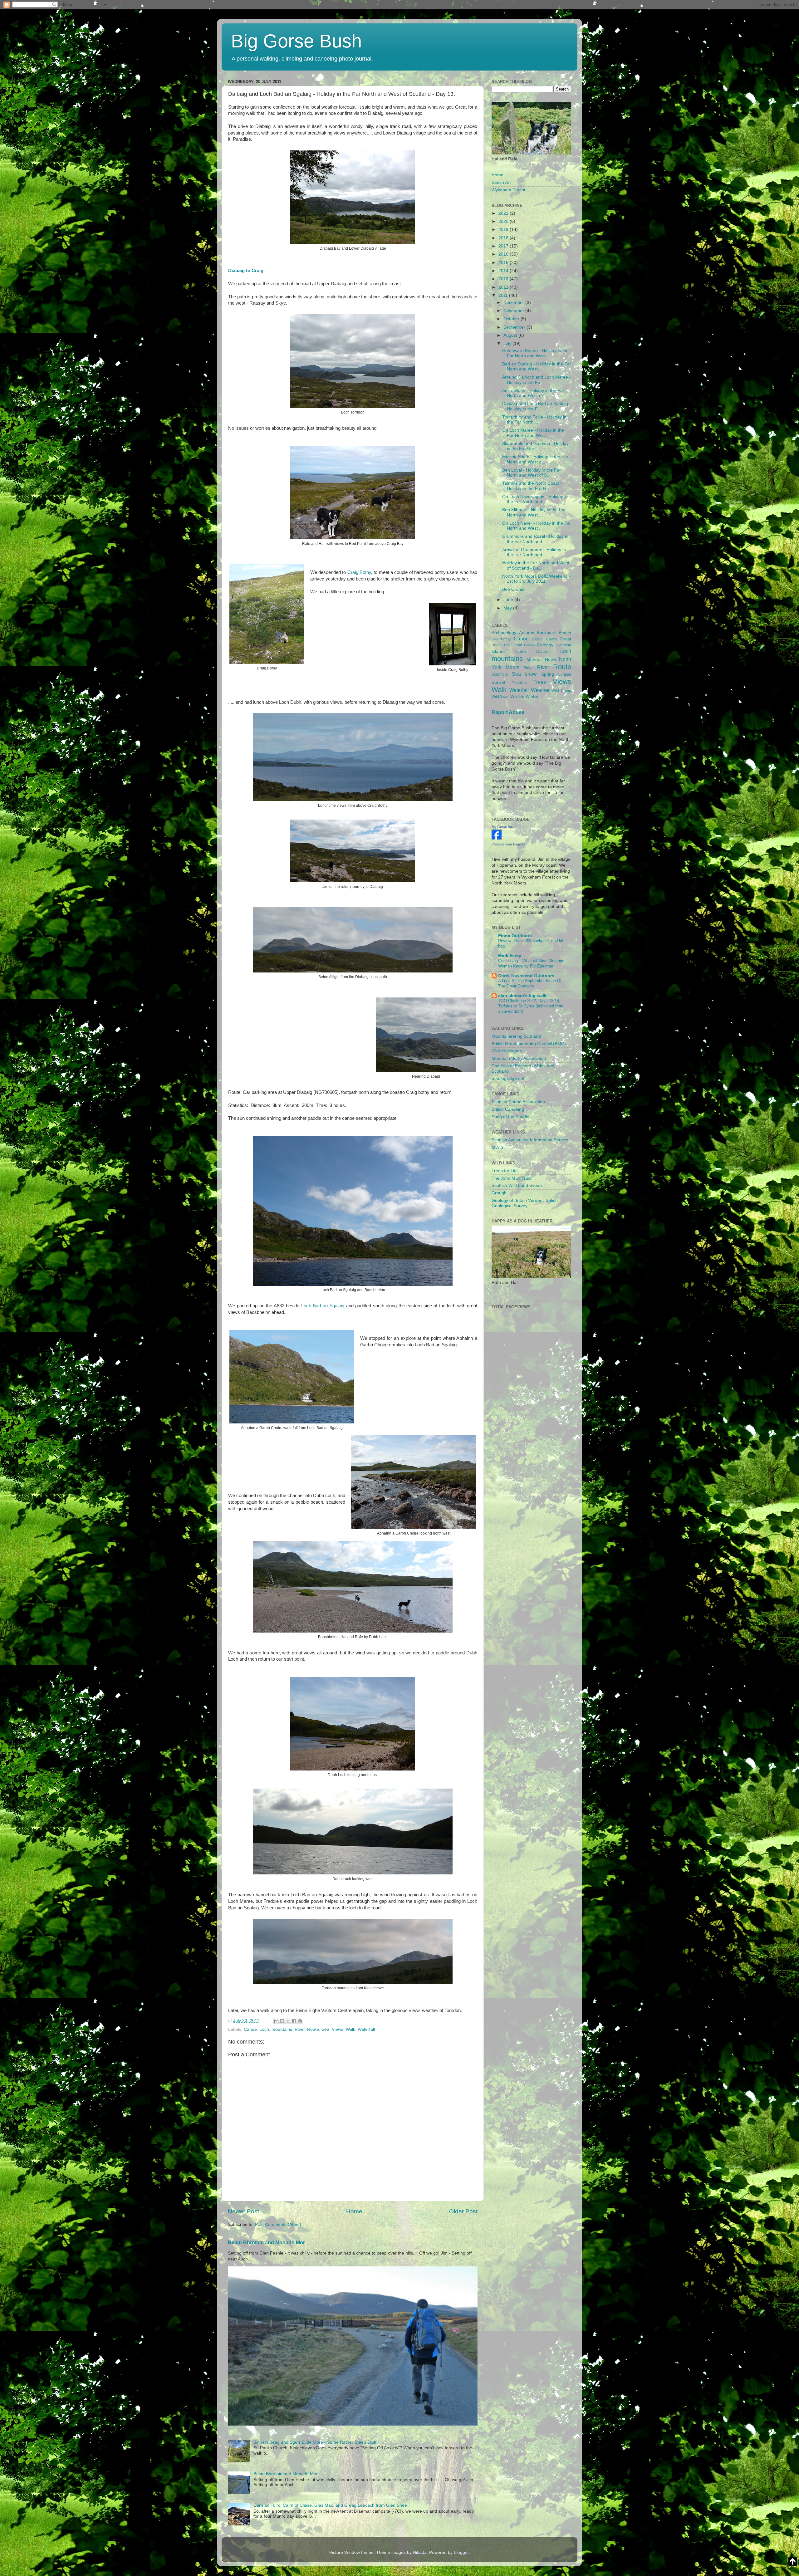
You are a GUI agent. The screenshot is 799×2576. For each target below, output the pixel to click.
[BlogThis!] (282, 2021)
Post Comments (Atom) (278, 2224)
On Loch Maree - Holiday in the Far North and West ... (533, 433)
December (514, 303)
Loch (264, 2029)
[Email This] (276, 2021)
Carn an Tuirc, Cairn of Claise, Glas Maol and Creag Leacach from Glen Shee (330, 2505)
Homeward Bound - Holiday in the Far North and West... (535, 353)
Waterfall (366, 2029)
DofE (508, 645)
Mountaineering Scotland (516, 1036)
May (508, 608)
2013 (504, 279)
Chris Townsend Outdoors (526, 976)
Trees (540, 682)
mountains (282, 2029)
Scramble (500, 674)
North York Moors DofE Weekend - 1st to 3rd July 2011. (536, 579)
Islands (499, 651)
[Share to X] (288, 2021)
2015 (504, 263)
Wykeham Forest (508, 190)
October (512, 319)
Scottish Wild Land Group (517, 1185)
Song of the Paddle (510, 1117)
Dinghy (497, 645)
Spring (548, 674)
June (509, 600)
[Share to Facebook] (294, 2021)
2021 (504, 213)
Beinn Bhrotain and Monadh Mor (266, 2243)
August (511, 335)
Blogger (461, 2552)
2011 (504, 295)
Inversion (563, 645)
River (300, 2029)
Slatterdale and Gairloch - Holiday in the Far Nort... (535, 446)
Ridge (529, 668)
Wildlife (517, 696)
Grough (499, 1193)
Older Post (463, 2211)
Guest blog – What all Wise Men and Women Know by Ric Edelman (531, 963)
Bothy (506, 639)
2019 (504, 230)
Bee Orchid (513, 589)
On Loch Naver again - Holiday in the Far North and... (535, 499)
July (508, 343)
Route (313, 2029)
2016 (504, 254)
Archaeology (504, 633)
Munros (534, 660)
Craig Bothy (359, 572)
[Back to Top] (793, 2563)
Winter (532, 696)
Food (518, 645)
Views (338, 2029)
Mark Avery (510, 956)
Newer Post (243, 2211)
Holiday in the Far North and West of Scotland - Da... (536, 565)
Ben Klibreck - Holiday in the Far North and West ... (534, 512)
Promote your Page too (509, 844)
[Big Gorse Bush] (497, 838)
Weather (540, 690)
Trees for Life (505, 1171)
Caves (551, 639)
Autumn (527, 633)
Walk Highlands (507, 1051)
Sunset (498, 682)
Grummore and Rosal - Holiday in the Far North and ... (535, 539)
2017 (504, 246)
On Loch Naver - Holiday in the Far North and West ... (537, 526)
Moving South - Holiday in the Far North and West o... (535, 459)
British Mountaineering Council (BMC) (529, 1044)
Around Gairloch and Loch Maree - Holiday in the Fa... (537, 380)
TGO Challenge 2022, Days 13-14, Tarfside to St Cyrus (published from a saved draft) (531, 1006)
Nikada (420, 2552)
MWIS (498, 1147)
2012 (504, 287)
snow (531, 674)
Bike (495, 639)
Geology (545, 645)
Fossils (529, 645)
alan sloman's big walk (522, 996)
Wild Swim (500, 697)
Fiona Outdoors (515, 936)
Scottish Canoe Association (518, 1102)
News (550, 660)
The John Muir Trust (512, 1178)
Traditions (520, 683)
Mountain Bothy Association (519, 1058)
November (514, 311)
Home (354, 2211)
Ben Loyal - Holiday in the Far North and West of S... (532, 473)
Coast (565, 639)
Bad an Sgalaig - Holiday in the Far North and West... (537, 367)
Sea (325, 2029)
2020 (504, 221)
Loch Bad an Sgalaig (323, 1306)
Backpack (546, 633)
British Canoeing (508, 1109)
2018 (504, 238)
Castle (537, 639)
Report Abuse (508, 712)
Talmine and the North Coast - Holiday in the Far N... (532, 486)
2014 (504, 271)
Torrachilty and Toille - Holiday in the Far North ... (534, 420)
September (515, 327)
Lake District (533, 651)
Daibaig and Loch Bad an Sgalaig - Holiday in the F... (537, 406)
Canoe (250, 2029)
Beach (565, 633)
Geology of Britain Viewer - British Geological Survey (525, 1203)
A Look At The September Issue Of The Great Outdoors (530, 983)
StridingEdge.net (508, 1078)
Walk (350, 2029)
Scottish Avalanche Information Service (530, 1140)
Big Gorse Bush (296, 41)
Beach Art (501, 182)
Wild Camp (561, 691)
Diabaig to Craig (246, 271)
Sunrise (565, 674)
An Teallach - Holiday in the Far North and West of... (533, 393)
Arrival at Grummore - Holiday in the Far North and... (534, 552)
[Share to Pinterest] (300, 2021)
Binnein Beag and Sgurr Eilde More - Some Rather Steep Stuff (315, 2442)
